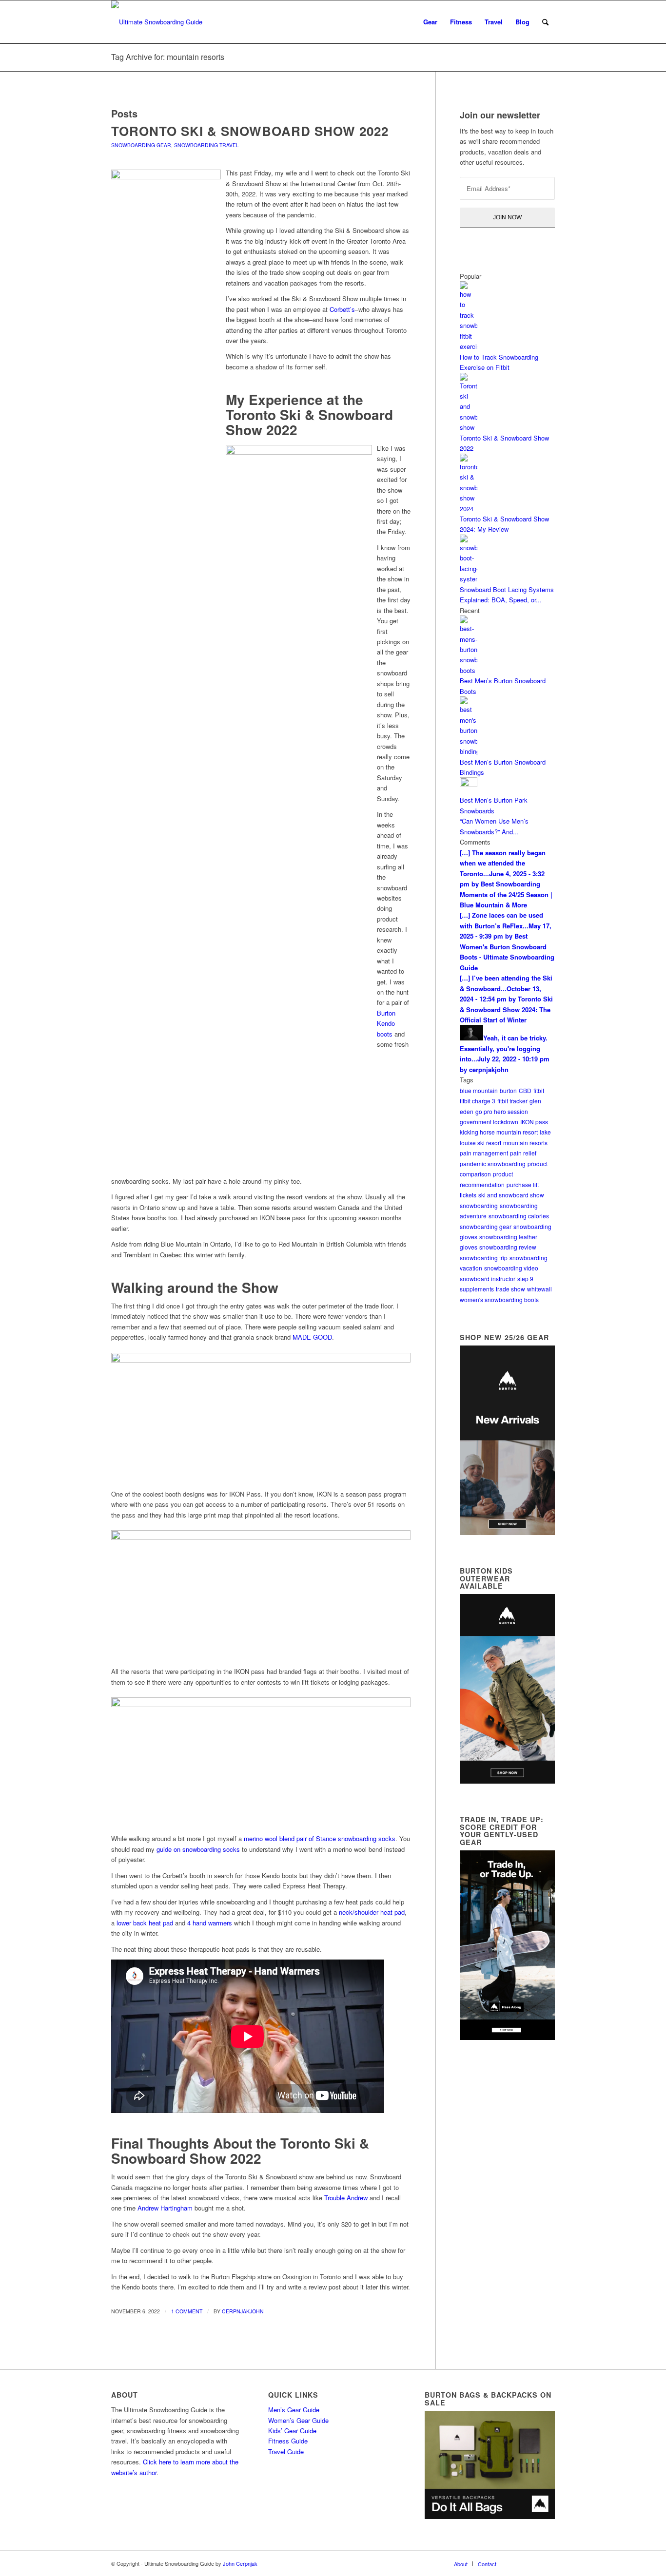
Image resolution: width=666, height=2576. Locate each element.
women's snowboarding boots (499, 1299)
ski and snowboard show (511, 1195)
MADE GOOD (312, 1337)
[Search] (545, 22)
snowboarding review (508, 1247)
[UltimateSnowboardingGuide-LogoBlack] (157, 22)
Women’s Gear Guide (298, 2420)
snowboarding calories (519, 1216)
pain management (484, 1153)
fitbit (539, 1090)
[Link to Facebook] (518, 2563)
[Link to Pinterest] (548, 2563)
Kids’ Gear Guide (292, 2431)
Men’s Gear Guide (294, 2410)
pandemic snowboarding (493, 1163)
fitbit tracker (512, 1101)
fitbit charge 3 (478, 1101)
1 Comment (187, 2311)
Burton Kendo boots (386, 1023)
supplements (477, 1289)
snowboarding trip (484, 1258)
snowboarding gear (141, 145)
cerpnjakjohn (243, 2311)
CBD (525, 1090)
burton (508, 1090)
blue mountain (479, 1090)
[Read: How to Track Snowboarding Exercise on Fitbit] (469, 346)
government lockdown (489, 1122)
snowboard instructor (488, 1278)
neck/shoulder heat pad (372, 1912)
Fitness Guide (288, 2441)
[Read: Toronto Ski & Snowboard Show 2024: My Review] (469, 509)
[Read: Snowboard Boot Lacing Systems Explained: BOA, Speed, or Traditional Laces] (469, 579)
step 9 (525, 1278)
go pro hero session (502, 1111)
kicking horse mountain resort (499, 1132)
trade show (510, 1289)
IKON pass (534, 1122)
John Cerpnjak (240, 2563)
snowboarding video (511, 1268)
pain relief (523, 1153)
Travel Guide (286, 2451)
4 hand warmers (210, 1923)
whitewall (539, 1289)
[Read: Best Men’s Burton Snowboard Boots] (469, 670)
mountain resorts (525, 1143)
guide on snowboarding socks (198, 1849)
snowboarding (479, 1205)
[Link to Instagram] (533, 2563)
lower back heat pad (145, 1923)
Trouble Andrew (346, 2198)
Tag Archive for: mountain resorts (168, 57)
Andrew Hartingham (165, 2208)
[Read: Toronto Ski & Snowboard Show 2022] (469, 427)
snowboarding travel (206, 145)
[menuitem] (430, 22)
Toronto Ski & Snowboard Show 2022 (250, 131)
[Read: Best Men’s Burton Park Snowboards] (469, 784)
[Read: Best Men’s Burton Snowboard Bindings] (469, 751)
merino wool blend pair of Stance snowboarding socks (320, 1838)
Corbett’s (342, 309)
